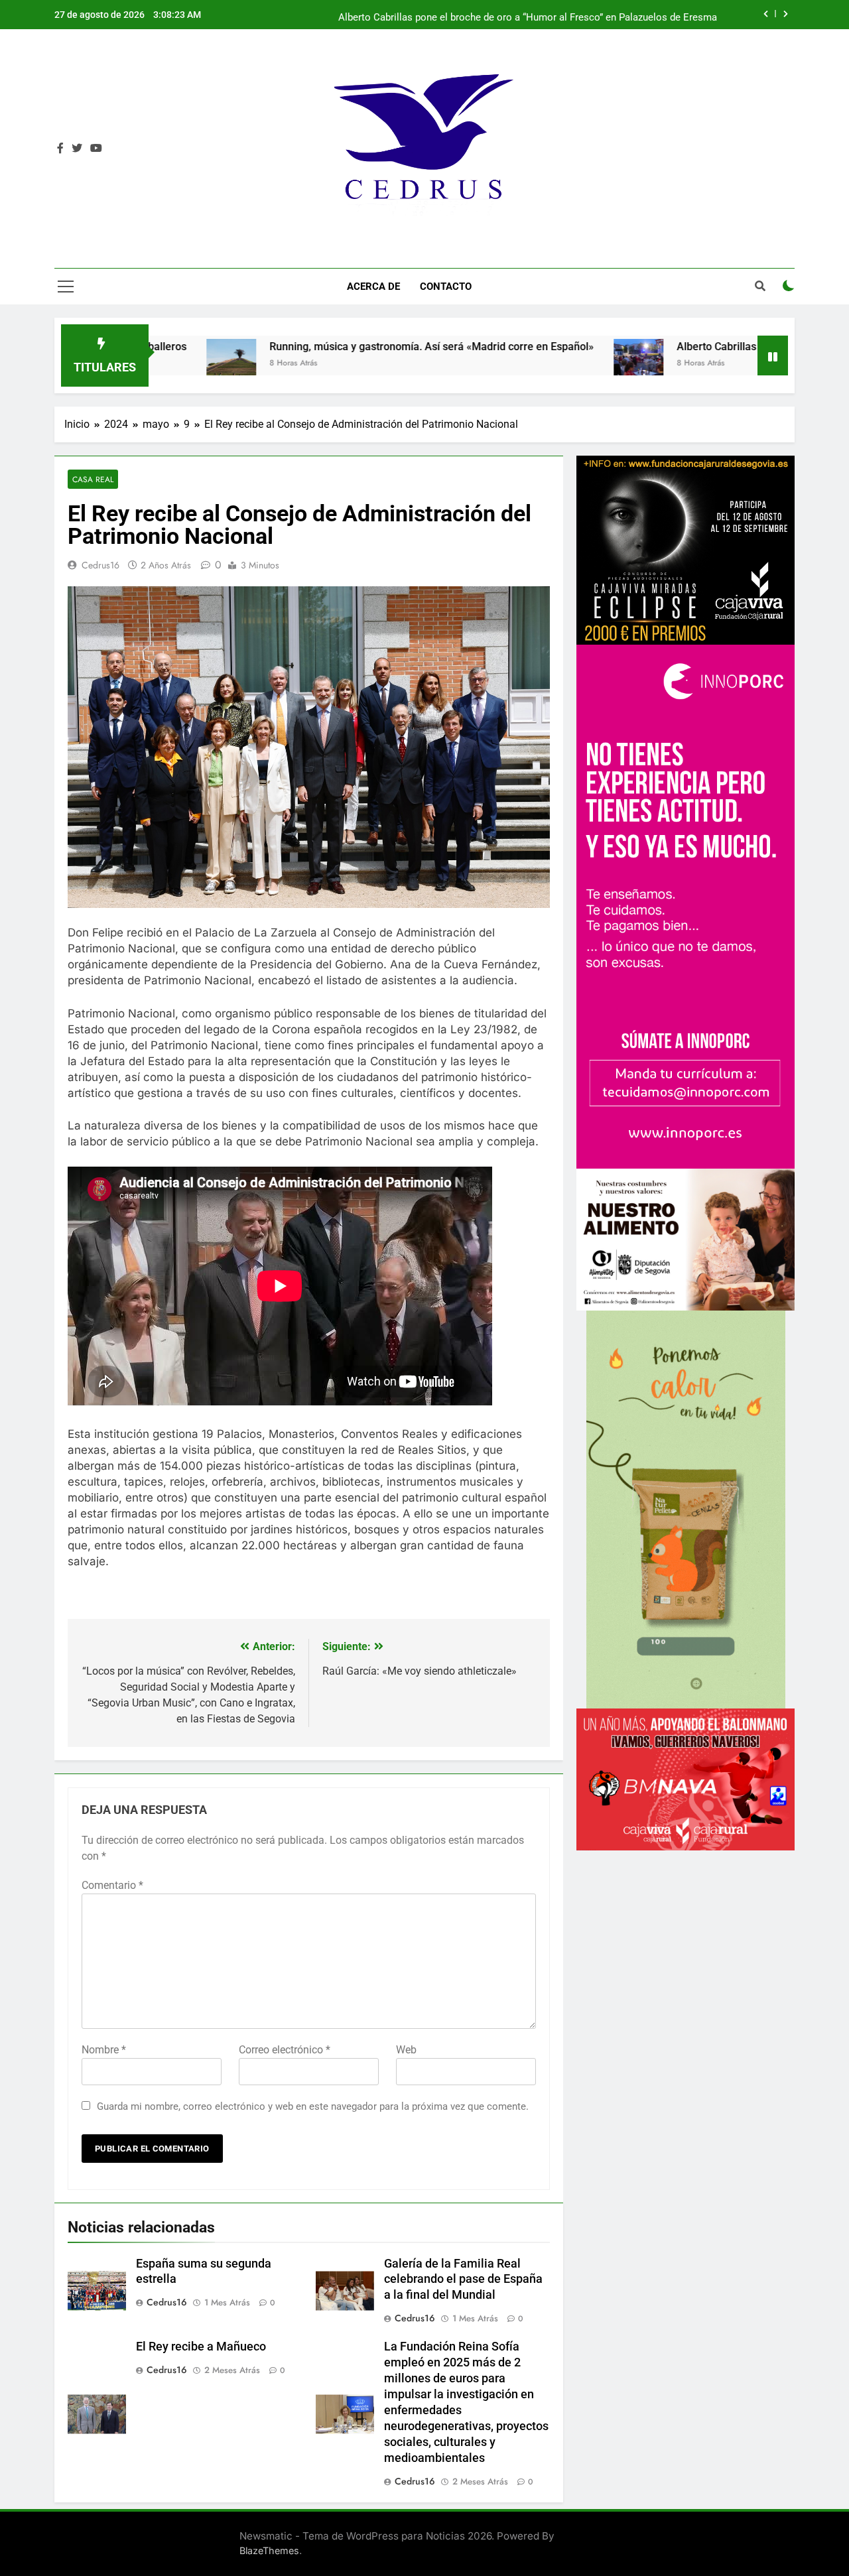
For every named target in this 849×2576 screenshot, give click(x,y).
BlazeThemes (269, 2550)
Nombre (104, 2050)
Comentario (112, 1885)
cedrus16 (100, 565)
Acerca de (373, 287)
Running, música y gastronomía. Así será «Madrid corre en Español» (284, 347)
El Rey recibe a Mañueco (201, 2347)
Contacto (446, 287)
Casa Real (93, 479)
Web (406, 2050)
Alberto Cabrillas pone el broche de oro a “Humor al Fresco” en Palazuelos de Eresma (528, 15)
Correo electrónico (285, 2050)
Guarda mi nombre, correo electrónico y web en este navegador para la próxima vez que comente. (313, 2106)
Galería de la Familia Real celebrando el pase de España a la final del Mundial (463, 2280)
